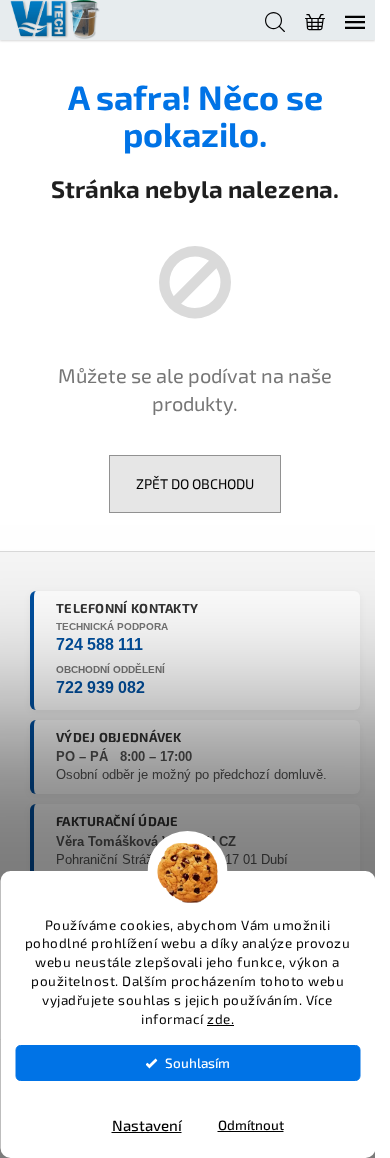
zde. (220, 1019)
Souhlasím (197, 1063)
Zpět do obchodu (195, 483)
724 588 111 (99, 644)
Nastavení (147, 1125)
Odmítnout (251, 1125)
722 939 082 (100, 687)
